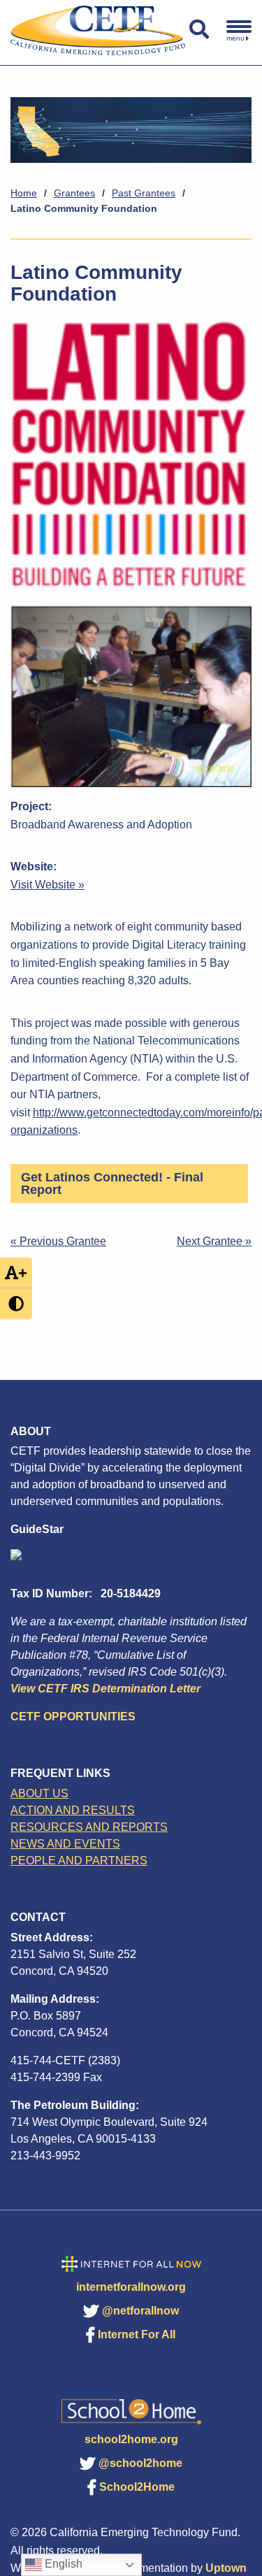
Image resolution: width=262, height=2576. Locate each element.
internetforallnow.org (131, 2287)
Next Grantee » (214, 1241)
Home (24, 193)
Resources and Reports (89, 1827)
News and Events (65, 1844)
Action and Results (73, 1810)
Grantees (74, 193)
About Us (39, 1793)
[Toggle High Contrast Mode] (16, 1303)
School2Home (137, 2487)
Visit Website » (48, 885)
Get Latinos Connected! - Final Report (112, 1183)
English (62, 2564)
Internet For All (137, 2334)
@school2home (140, 2463)
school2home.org (131, 2439)
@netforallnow (140, 2311)
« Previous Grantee (58, 1241)
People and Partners (79, 1861)
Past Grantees (144, 193)
